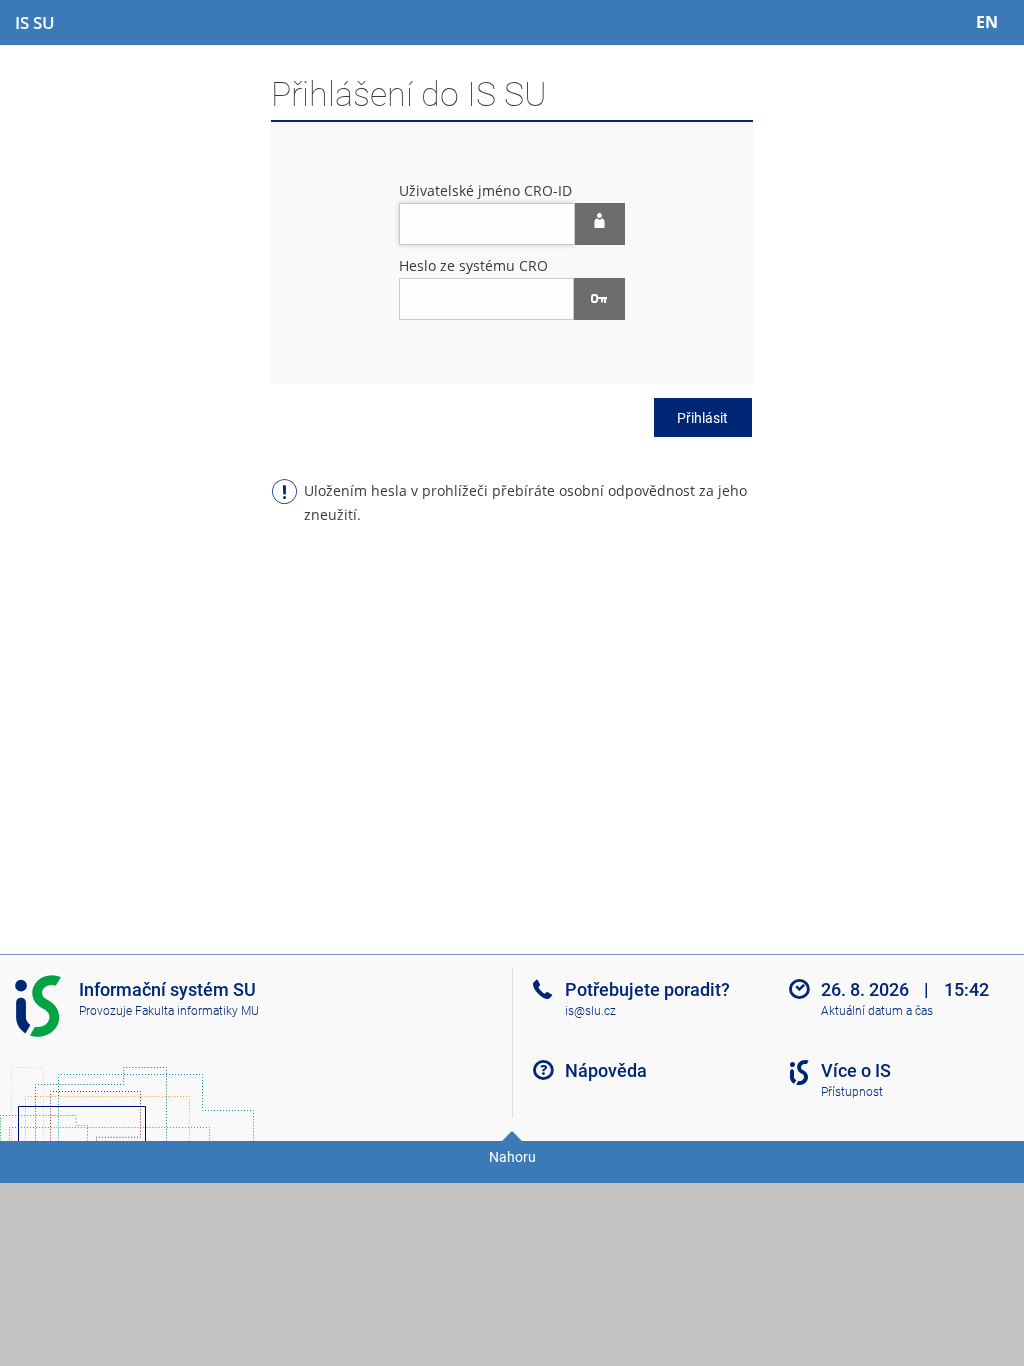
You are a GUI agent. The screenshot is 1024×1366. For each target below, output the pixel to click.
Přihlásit (702, 418)
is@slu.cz (590, 1011)
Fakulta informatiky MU (197, 1011)
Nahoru (512, 1157)
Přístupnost (852, 1092)
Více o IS (856, 1070)
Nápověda (606, 1070)
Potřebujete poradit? (647, 989)
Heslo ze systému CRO (473, 265)
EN (987, 22)
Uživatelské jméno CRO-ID (485, 190)
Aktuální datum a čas (877, 1011)
